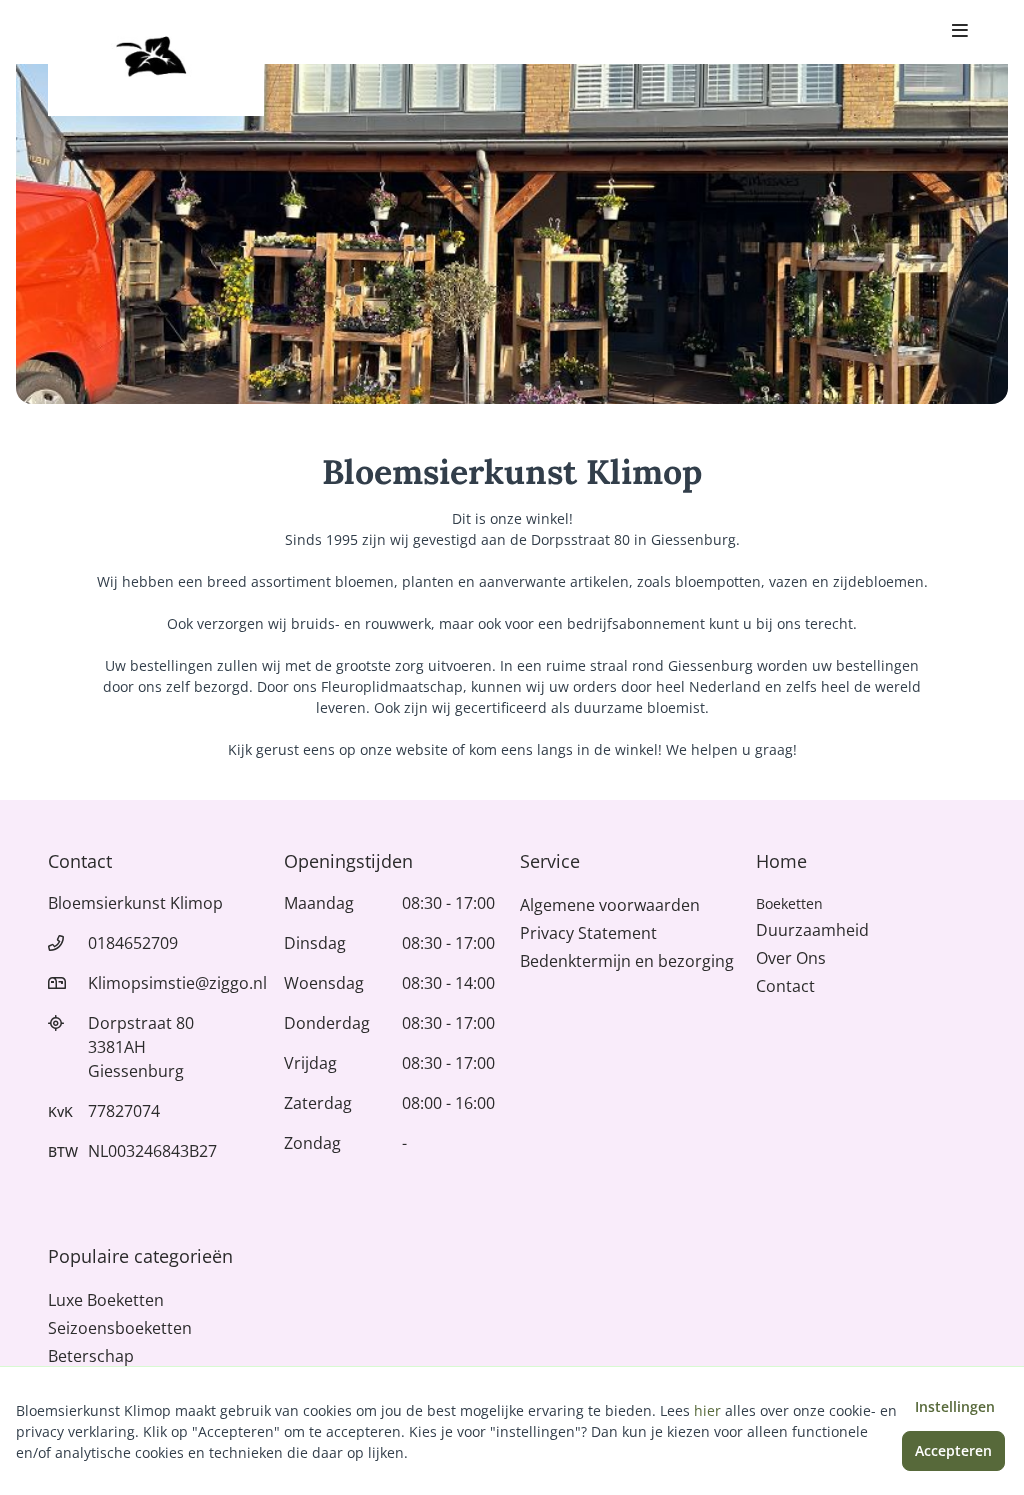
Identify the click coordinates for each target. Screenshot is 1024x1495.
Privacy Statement (588, 933)
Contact (785, 986)
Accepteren (953, 1450)
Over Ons (791, 958)
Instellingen (955, 1406)
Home (781, 861)
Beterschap (91, 1356)
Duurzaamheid (812, 930)
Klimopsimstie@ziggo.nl (177, 983)
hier (707, 1410)
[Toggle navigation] (960, 32)
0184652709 (133, 943)
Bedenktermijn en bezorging (627, 961)
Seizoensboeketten (120, 1328)
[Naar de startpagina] (156, 58)
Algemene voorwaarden (610, 905)
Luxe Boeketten (106, 1300)
